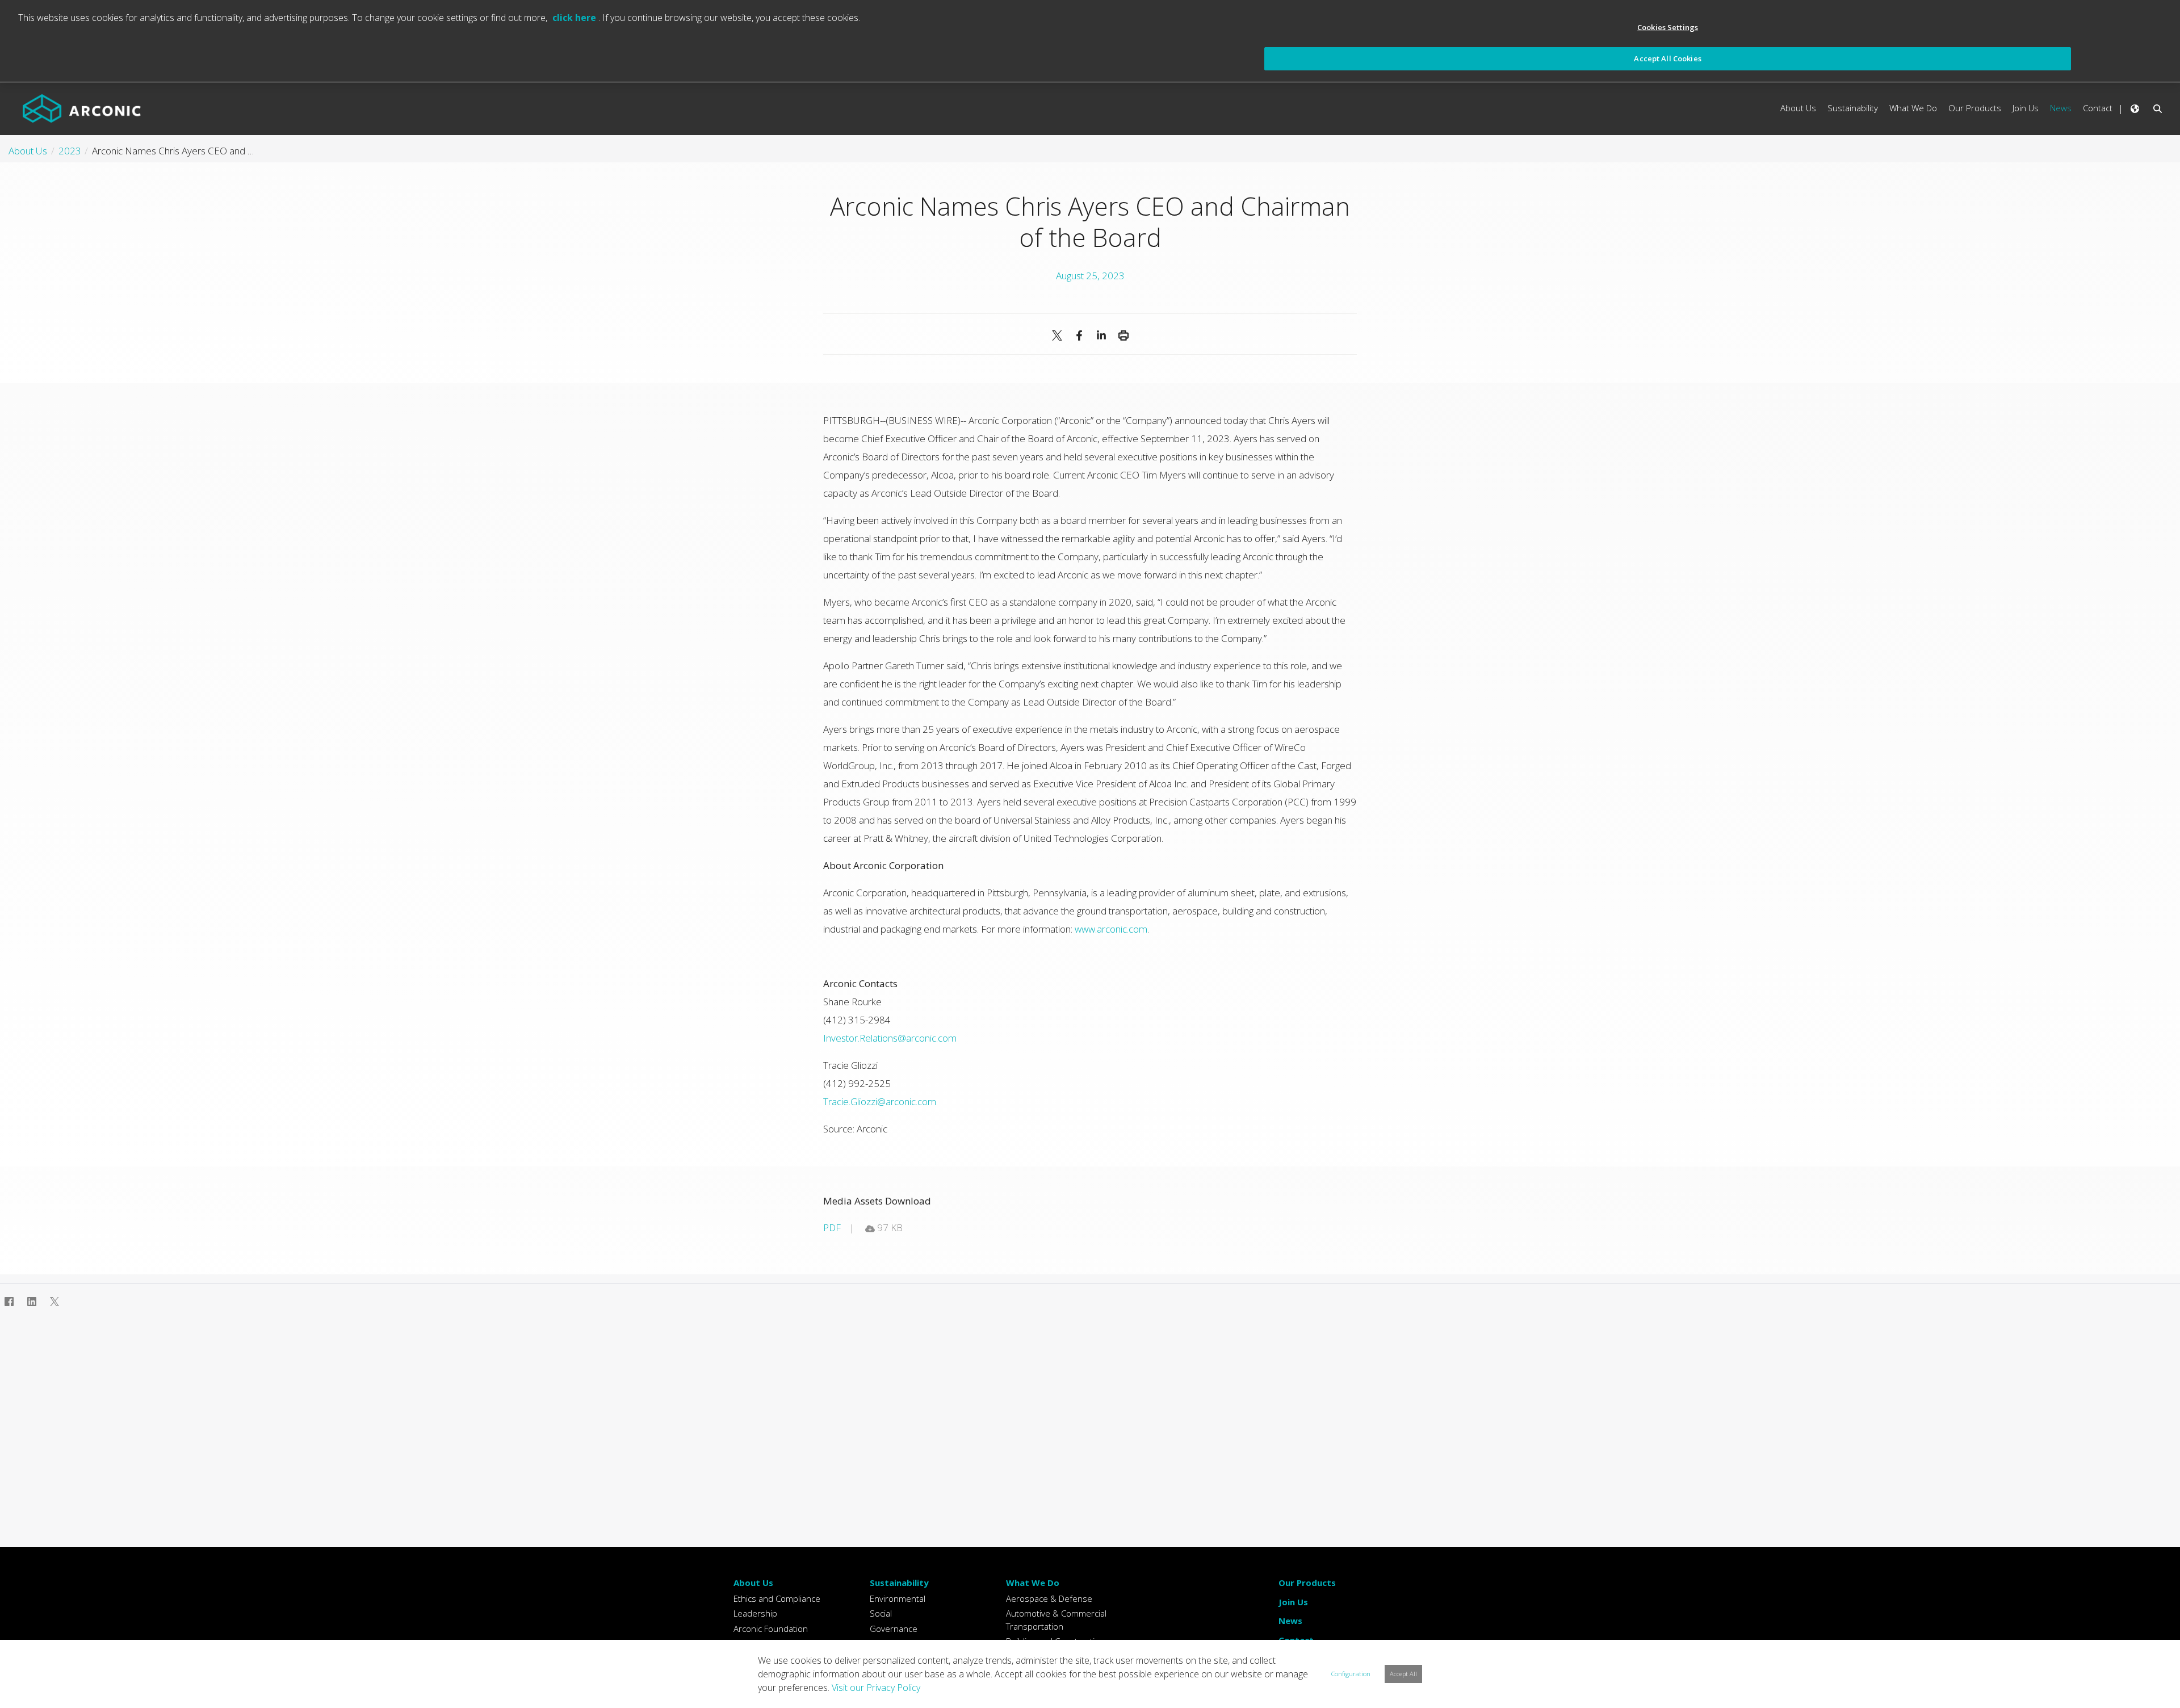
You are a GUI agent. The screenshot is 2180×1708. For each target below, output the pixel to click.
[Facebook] (1079, 335)
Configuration (1351, 1674)
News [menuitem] (2061, 108)
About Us (753, 1583)
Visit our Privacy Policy (876, 1688)
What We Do (1033, 1583)
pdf (832, 1228)
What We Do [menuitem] (1913, 108)
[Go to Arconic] (82, 108)
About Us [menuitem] (1798, 108)
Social (881, 1613)
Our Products (1307, 1583)
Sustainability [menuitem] (1853, 108)
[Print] (1123, 335)
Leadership (755, 1613)
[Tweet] (1057, 335)
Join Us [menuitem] (2026, 108)
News (1290, 1621)
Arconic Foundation (771, 1629)
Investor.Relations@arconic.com (890, 1038)
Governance (894, 1629)
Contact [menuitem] (2098, 108)
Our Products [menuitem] (1975, 108)
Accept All (1403, 1674)
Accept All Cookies (1667, 58)
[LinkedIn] (1101, 335)
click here (575, 18)
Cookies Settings (1668, 27)
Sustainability (899, 1583)
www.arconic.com (1111, 929)
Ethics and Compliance (777, 1598)
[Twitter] (54, 1302)
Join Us (1293, 1602)
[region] (1090, 41)
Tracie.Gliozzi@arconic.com (880, 1101)
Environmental (898, 1598)
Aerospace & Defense (1049, 1598)
